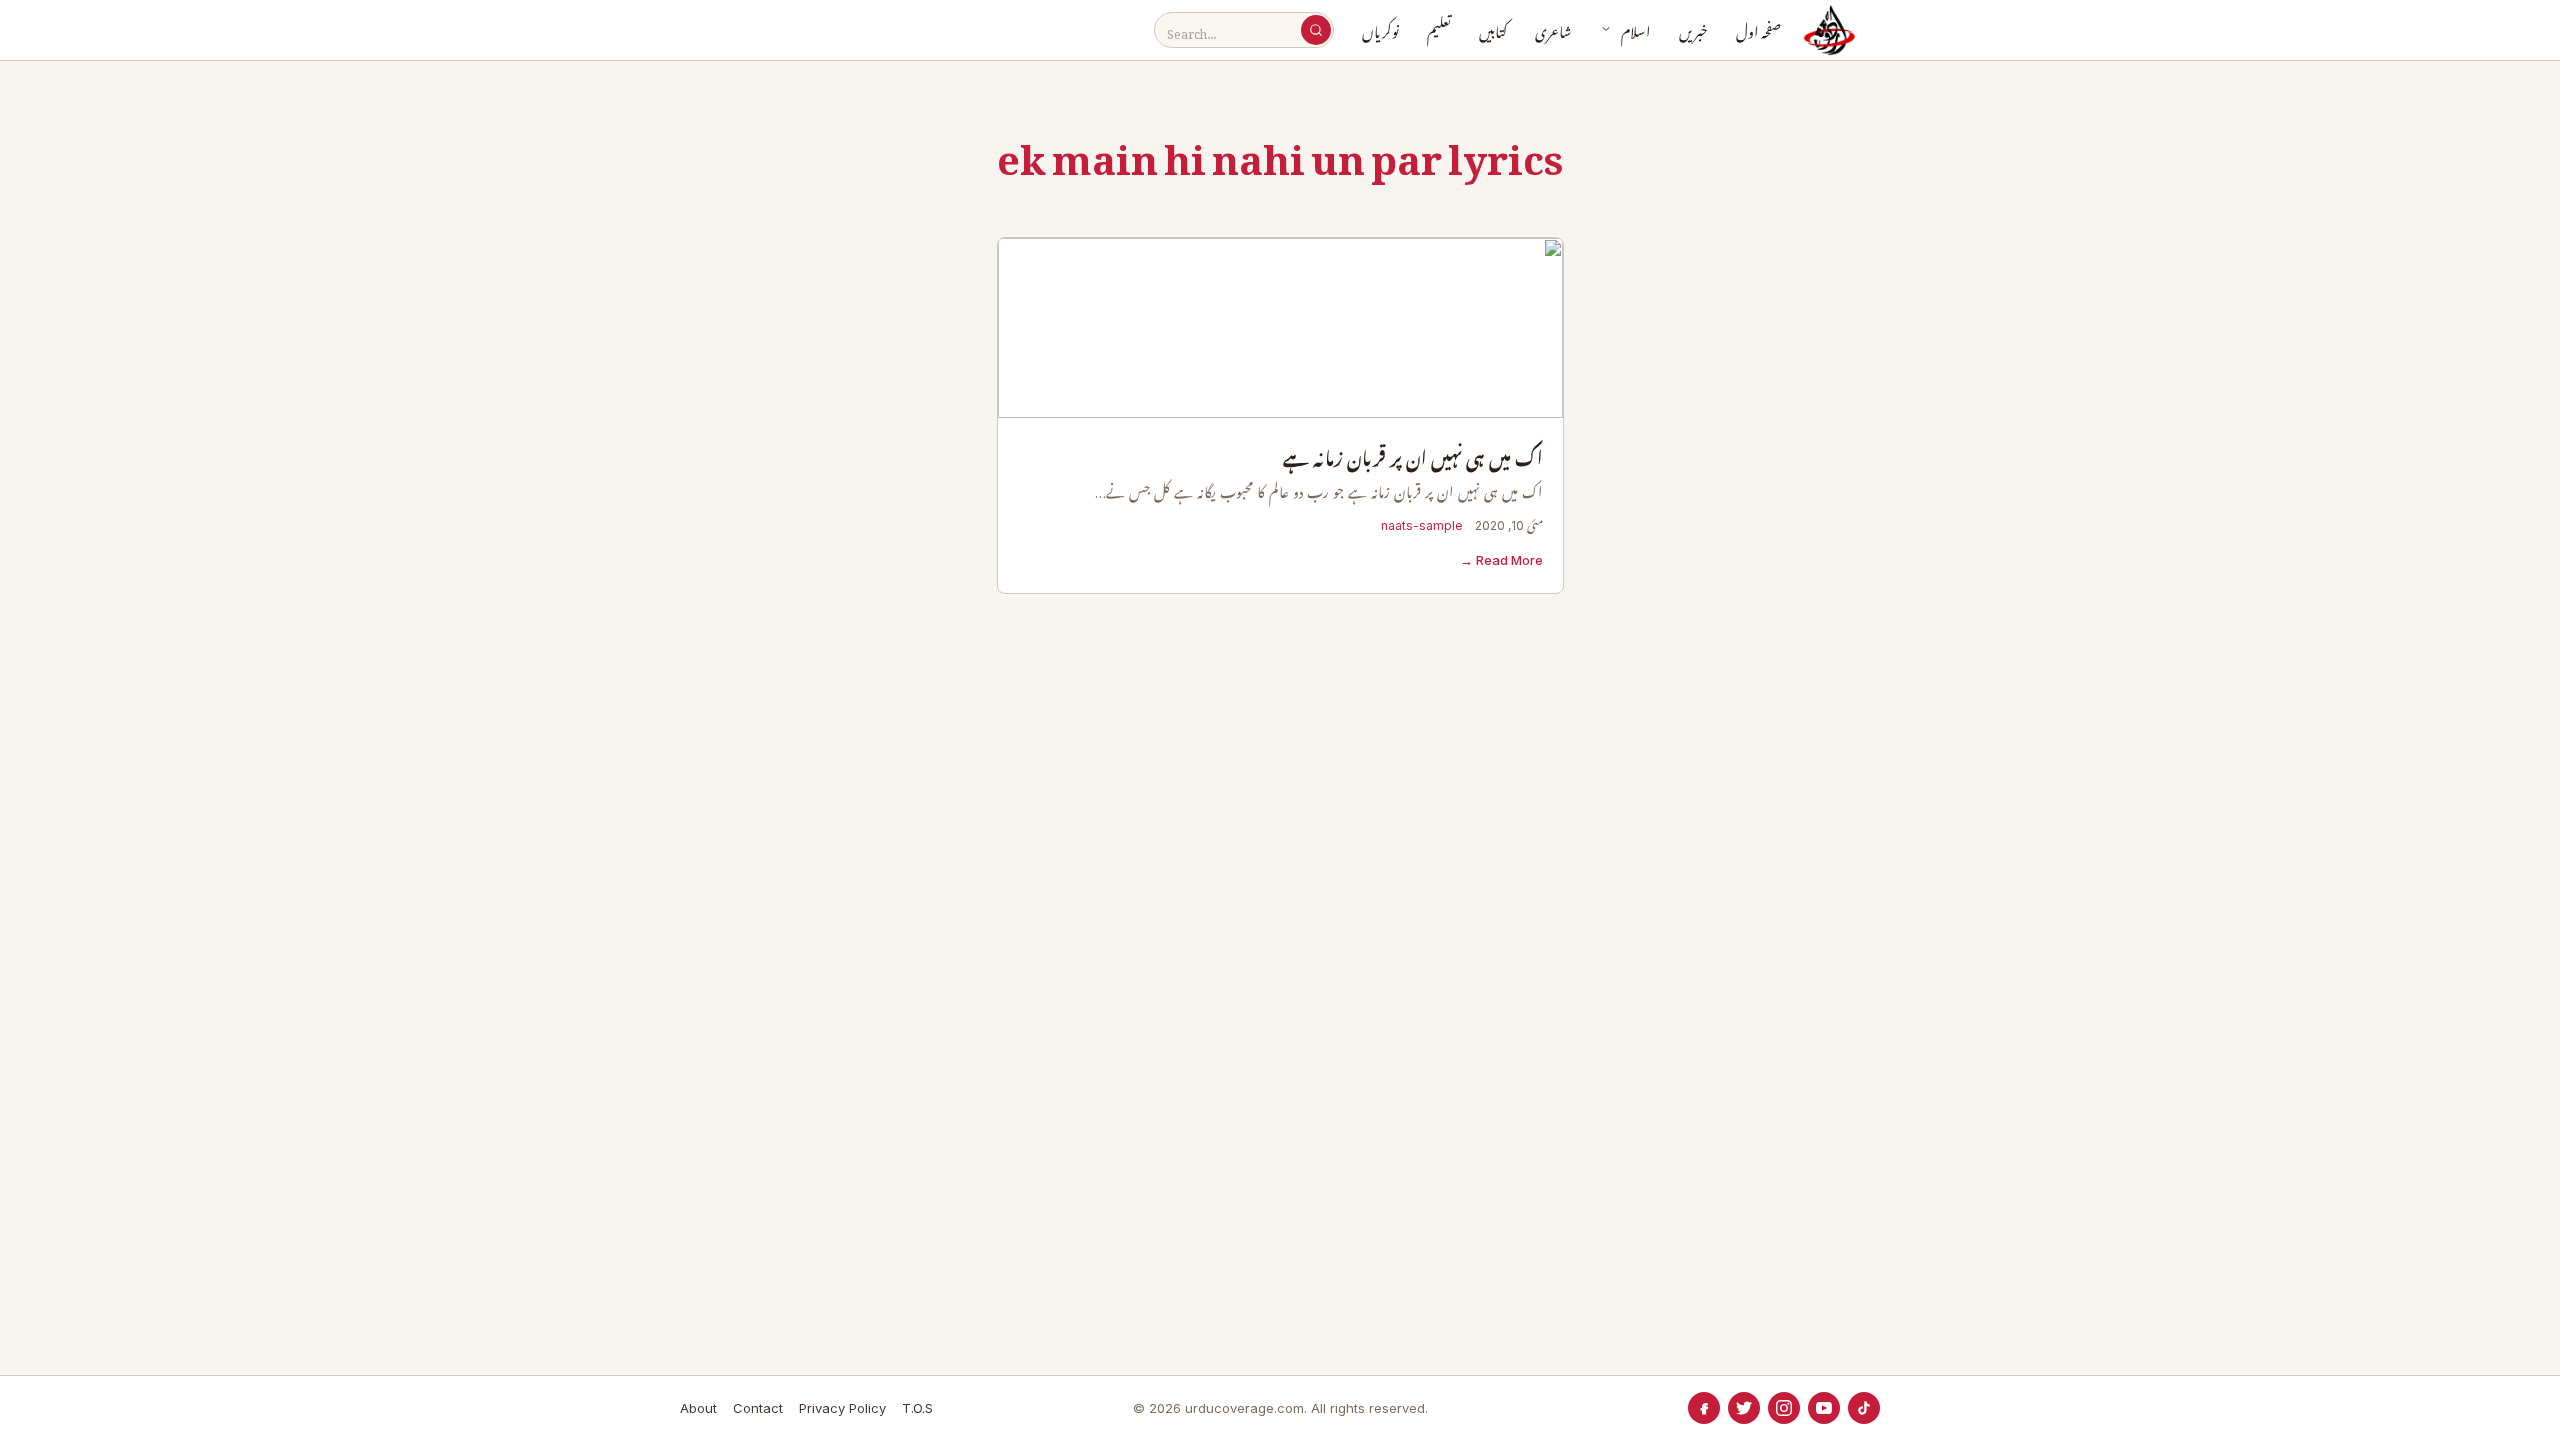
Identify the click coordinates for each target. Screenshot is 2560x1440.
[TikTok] (1864, 1408)
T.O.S (917, 1408)
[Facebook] (1704, 1408)
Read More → (1501, 560)
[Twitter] (1744, 1408)
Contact (758, 1408)
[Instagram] (1784, 1408)
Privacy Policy (842, 1408)
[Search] (1316, 30)
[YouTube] (1824, 1408)
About (698, 1408)
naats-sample (1422, 525)
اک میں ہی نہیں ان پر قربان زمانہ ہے (1413, 459)
